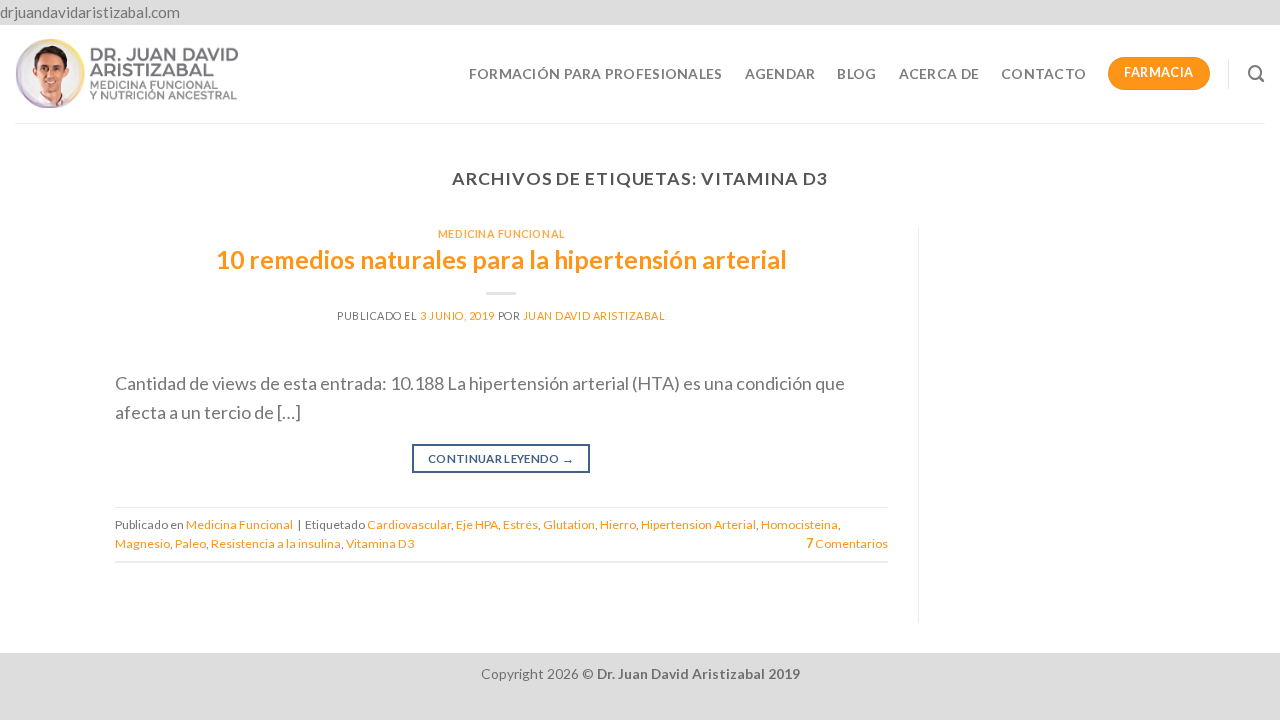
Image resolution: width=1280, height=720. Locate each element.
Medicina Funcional (501, 233)
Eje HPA (477, 524)
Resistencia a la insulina (276, 543)
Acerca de (939, 73)
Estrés (520, 524)
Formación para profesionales (596, 73)
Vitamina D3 (380, 543)
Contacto (1043, 73)
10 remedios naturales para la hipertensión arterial (501, 259)
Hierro (618, 524)
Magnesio (142, 543)
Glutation (569, 524)
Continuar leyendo (501, 458)
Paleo (190, 543)
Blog (856, 73)
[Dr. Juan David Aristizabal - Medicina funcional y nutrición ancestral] (126, 73)
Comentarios (847, 543)
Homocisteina (799, 524)
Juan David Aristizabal (594, 315)
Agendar (780, 73)
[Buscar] (1256, 74)
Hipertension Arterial (698, 524)
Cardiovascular (409, 524)
